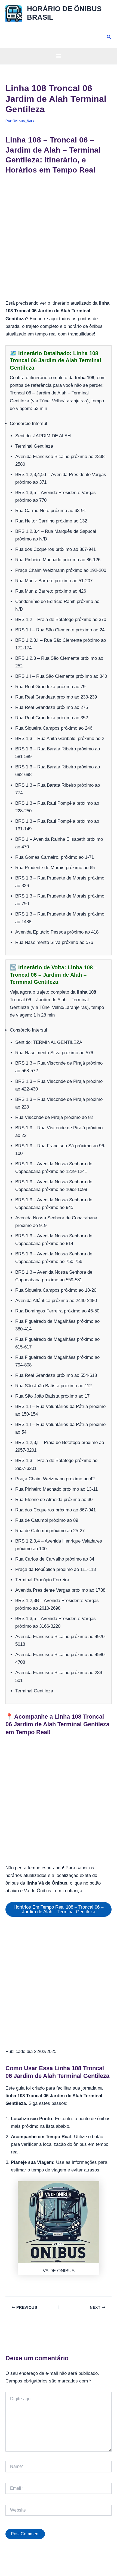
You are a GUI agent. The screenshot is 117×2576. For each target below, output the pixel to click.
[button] (109, 37)
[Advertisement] (59, 239)
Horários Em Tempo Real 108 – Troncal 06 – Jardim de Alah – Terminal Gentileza (59, 1909)
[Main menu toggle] (59, 56)
